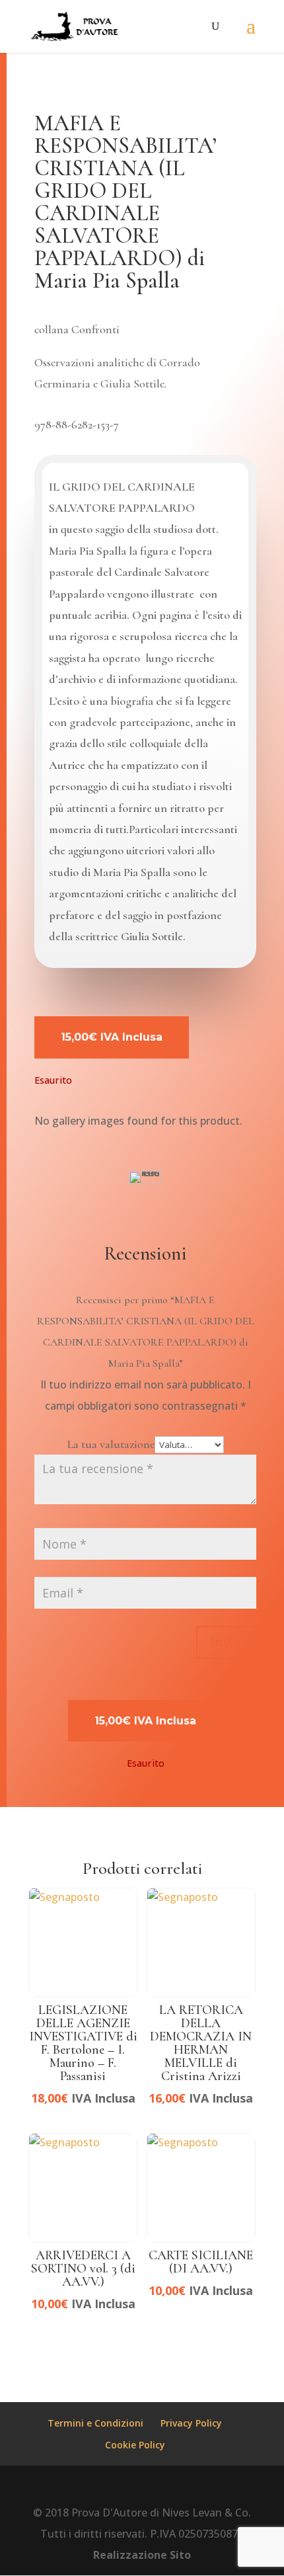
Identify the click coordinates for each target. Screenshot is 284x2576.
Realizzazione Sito (142, 2555)
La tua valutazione (111, 1444)
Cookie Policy (135, 2445)
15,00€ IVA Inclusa (112, 1037)
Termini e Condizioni (95, 2423)
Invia (226, 1642)
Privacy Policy (191, 2423)
